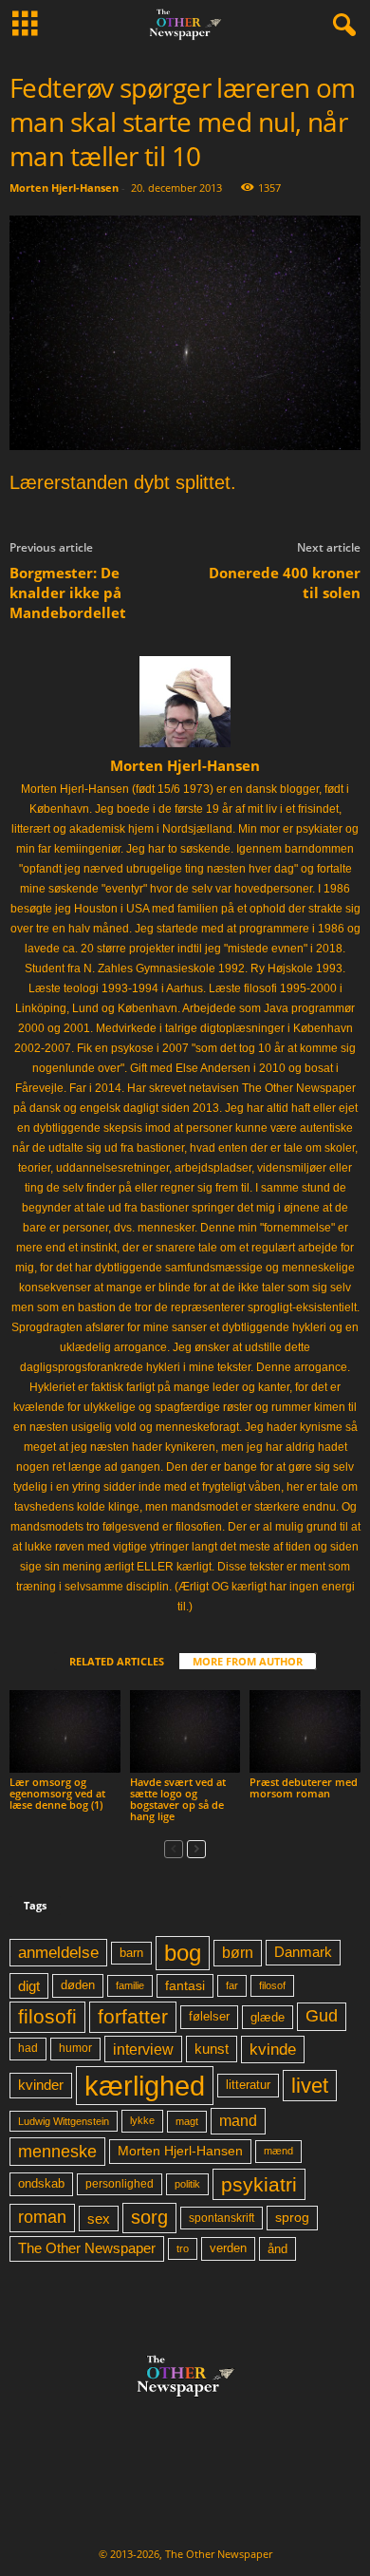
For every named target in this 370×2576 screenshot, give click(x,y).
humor (75, 2048)
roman (42, 2217)
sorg (149, 2217)
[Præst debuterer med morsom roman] (305, 1731)
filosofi (47, 2016)
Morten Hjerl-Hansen (64, 188)
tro (183, 2248)
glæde (268, 2017)
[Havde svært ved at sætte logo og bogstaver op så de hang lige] (185, 1731)
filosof (272, 1985)
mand (238, 2121)
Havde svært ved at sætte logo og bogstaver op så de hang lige (178, 1799)
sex (99, 2219)
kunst (212, 2049)
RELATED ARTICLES (117, 1661)
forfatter (133, 2016)
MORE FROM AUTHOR (248, 1661)
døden (78, 1985)
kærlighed (145, 2086)
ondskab (41, 2184)
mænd (278, 2151)
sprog (292, 2218)
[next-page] (196, 1848)
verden (228, 2248)
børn (238, 1953)
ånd (277, 2249)
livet (310, 2086)
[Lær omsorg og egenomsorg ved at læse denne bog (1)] (65, 1731)
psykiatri (259, 2184)
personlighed (120, 2184)
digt (29, 1986)
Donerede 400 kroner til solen (285, 583)
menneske (57, 2152)
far (232, 1985)
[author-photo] (185, 702)
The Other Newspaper (87, 2248)
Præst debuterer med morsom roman (304, 1787)
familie (130, 1985)
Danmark (303, 1952)
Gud (322, 2016)
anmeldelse (58, 1952)
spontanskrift (222, 2218)
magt (187, 2121)
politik (187, 2184)
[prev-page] (174, 1848)
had (28, 2048)
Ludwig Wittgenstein (64, 2121)
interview (143, 2049)
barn (131, 1953)
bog (183, 1953)
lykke (142, 2120)
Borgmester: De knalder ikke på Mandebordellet (68, 592)
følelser (209, 2017)
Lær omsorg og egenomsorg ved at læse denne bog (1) (57, 1793)
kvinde (273, 2049)
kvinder (41, 2085)
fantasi (185, 1985)
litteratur (248, 2085)
